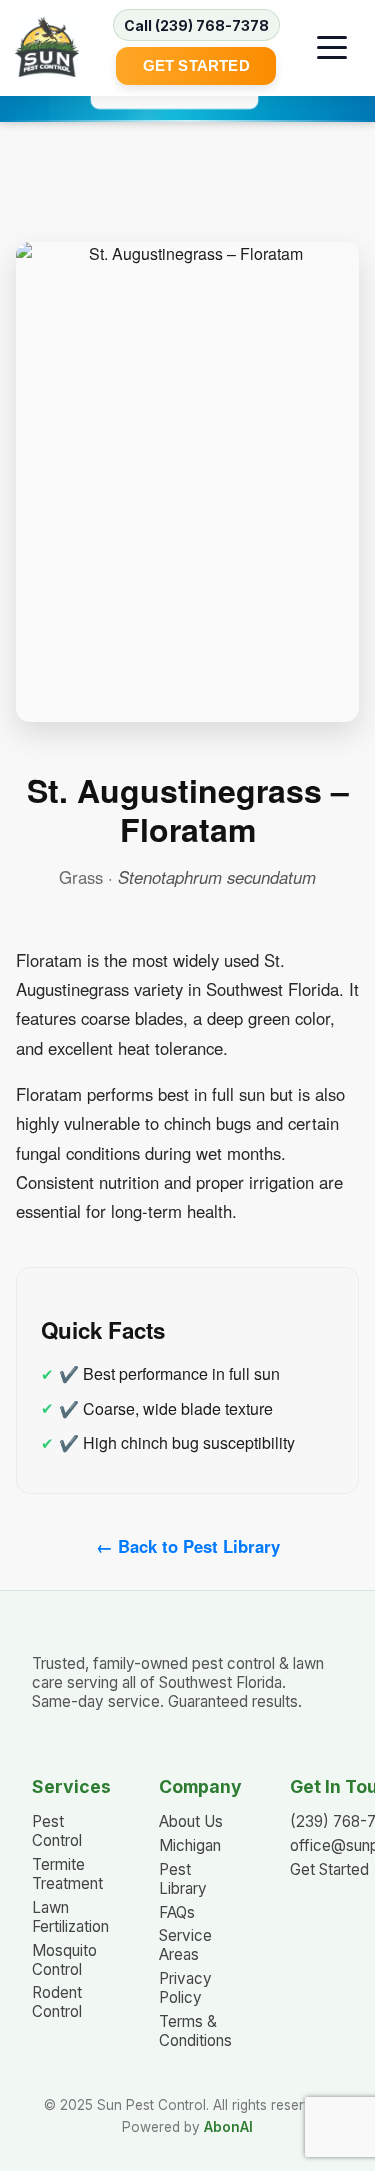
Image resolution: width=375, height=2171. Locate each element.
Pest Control (57, 1831)
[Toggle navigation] (332, 47)
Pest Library (183, 1879)
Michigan (190, 1845)
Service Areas (185, 1945)
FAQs (177, 1912)
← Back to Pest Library (188, 1546)
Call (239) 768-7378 (196, 25)
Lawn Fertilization (70, 1917)
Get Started (196, 65)
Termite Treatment (67, 1874)
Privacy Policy (185, 1988)
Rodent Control (57, 2002)
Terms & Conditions (195, 2031)
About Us (191, 1821)
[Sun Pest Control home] (47, 47)
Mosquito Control (64, 1960)
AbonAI (228, 2127)
